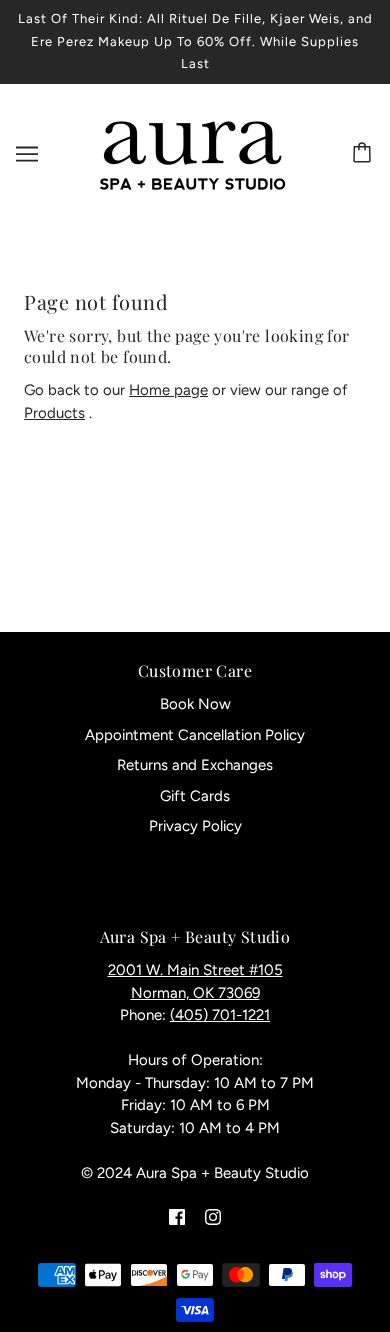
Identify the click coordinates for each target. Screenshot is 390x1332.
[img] (177, 1216)
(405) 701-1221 (220, 1015)
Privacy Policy (195, 826)
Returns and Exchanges (195, 765)
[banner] (191, 152)
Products (54, 413)
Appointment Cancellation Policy (195, 735)
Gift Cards (195, 796)
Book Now (195, 704)
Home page (168, 390)
